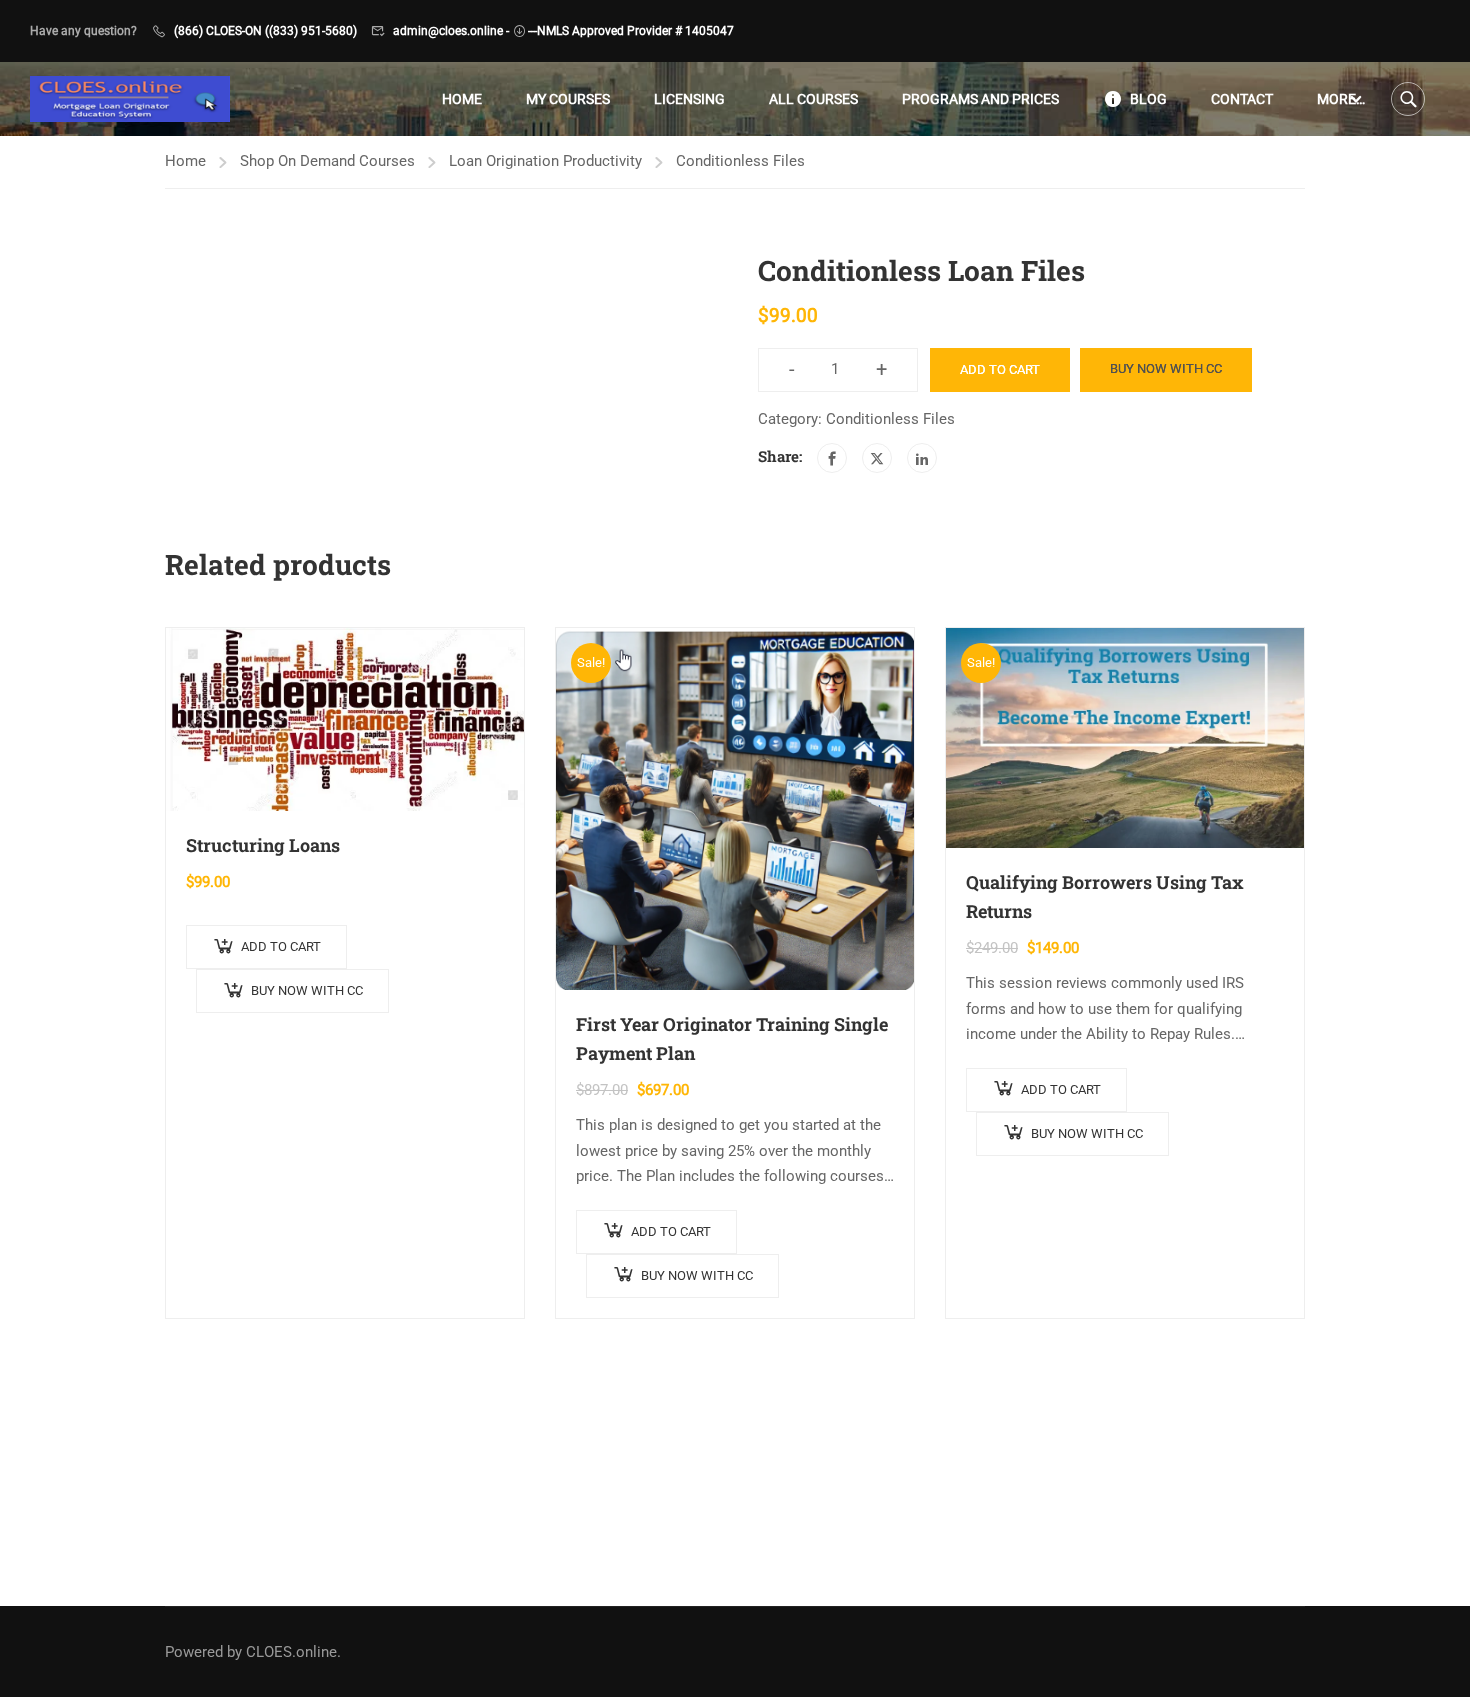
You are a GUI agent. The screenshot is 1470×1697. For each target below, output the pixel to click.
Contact (1242, 99)
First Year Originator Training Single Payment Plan (732, 1038)
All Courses (813, 99)
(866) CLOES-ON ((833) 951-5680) (265, 31)
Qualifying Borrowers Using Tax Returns (1105, 896)
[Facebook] (832, 458)
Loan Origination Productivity (545, 161)
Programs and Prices (980, 99)
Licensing (689, 99)
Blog (1148, 99)
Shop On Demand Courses (327, 161)
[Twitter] (877, 458)
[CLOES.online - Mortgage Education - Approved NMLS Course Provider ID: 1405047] (130, 99)
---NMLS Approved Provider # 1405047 (631, 31)
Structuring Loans (263, 845)
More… (1341, 99)
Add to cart (1000, 369)
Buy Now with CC (1166, 368)
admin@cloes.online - (451, 31)
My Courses (568, 99)
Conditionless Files (740, 161)
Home (462, 99)
